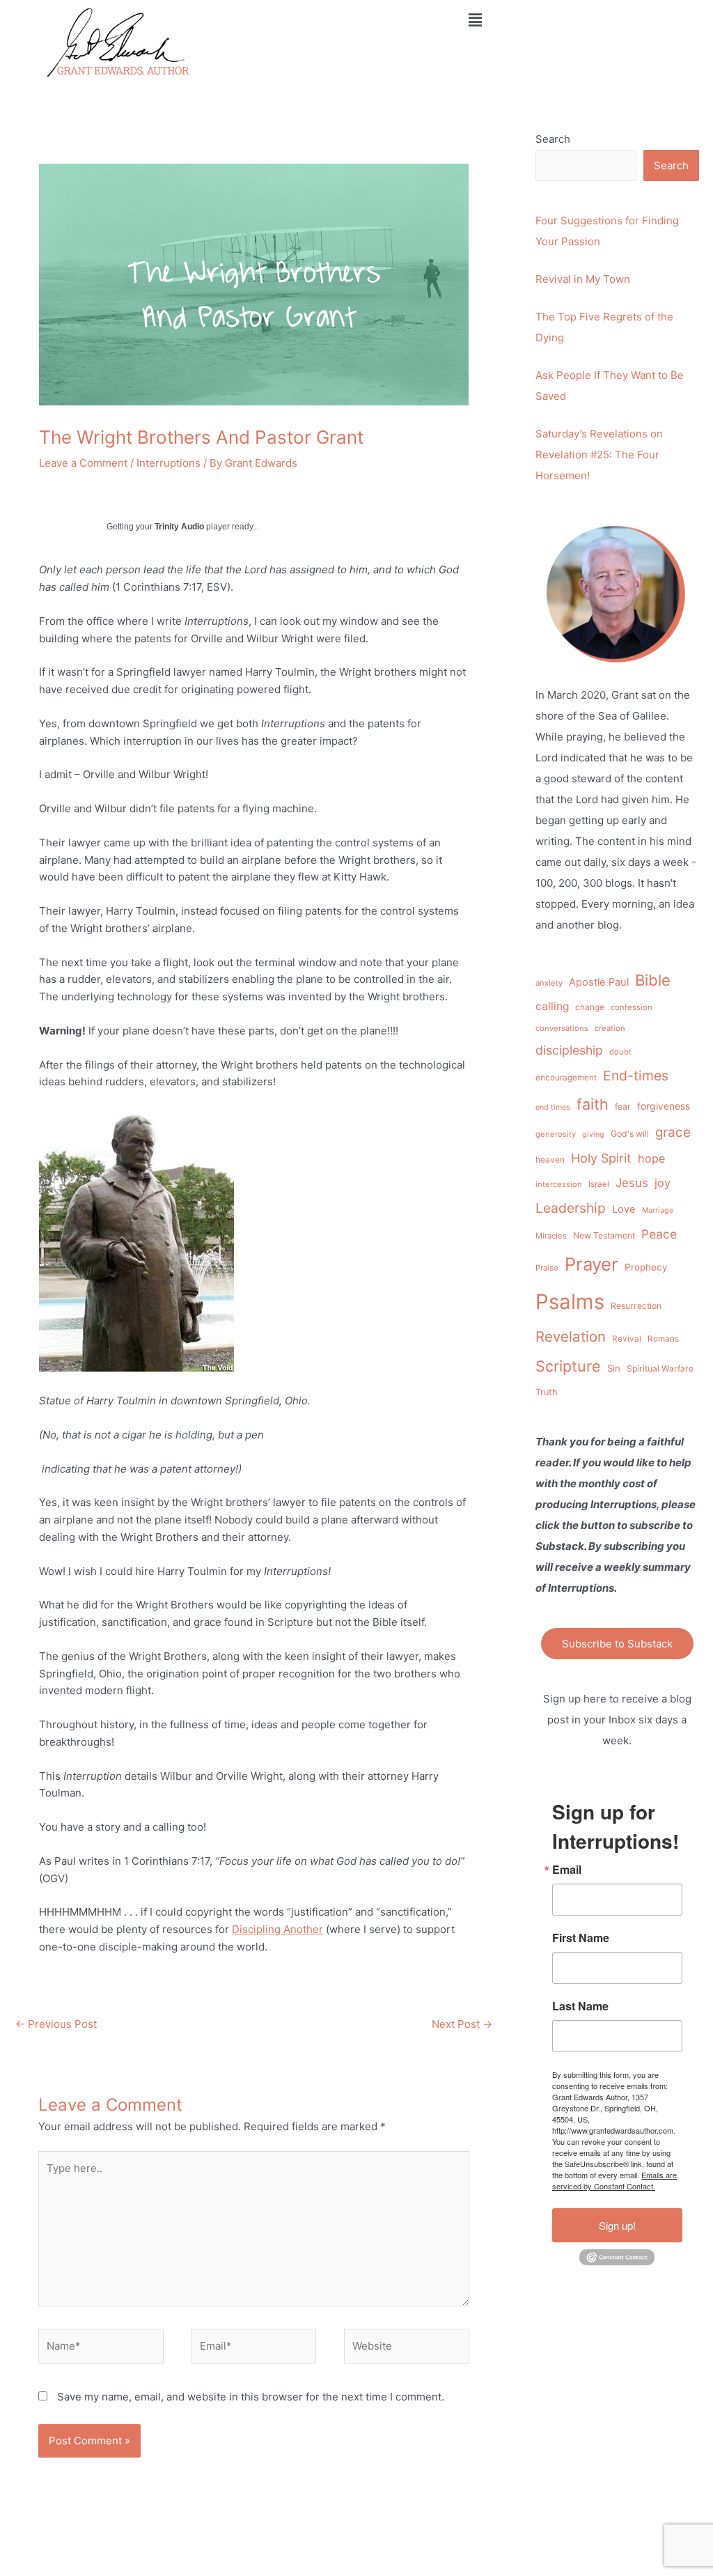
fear (623, 1107)
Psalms (570, 1302)
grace (673, 1132)
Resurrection (636, 1306)
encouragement (566, 1078)
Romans (663, 1339)
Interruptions (169, 463)
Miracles (551, 1236)
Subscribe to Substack (617, 1644)
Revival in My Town (583, 279)
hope (651, 1158)
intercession (559, 1184)
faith (593, 1104)
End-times (636, 1076)
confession (632, 1007)
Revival (627, 1339)
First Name (581, 1938)
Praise (547, 1268)
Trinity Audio (179, 527)
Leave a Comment (83, 463)
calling (552, 1006)
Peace (659, 1234)
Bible (653, 980)
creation (610, 1028)
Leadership (571, 1208)
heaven (550, 1160)
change (590, 1007)
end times (553, 1107)
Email (567, 1870)
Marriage (658, 1210)
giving (593, 1134)
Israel (599, 1184)
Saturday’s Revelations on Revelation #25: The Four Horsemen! (599, 455)
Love (624, 1209)
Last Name (580, 2006)
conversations (562, 1028)
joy (663, 1183)
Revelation (571, 1336)
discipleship (569, 1050)
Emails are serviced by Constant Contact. (614, 2180)
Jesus (632, 1182)
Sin (614, 1368)
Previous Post (56, 2024)
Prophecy (646, 1267)
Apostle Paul (599, 982)
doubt (620, 1052)
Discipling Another (277, 1929)
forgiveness (664, 1106)
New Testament (604, 1235)
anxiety (549, 983)
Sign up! (617, 2225)
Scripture (568, 1366)
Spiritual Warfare (660, 1368)
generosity (556, 1134)
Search (553, 139)
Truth (547, 1392)
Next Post (462, 2024)
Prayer (591, 1264)
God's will (630, 1134)
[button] (475, 20)
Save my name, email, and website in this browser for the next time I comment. (251, 2397)
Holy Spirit (601, 1158)
